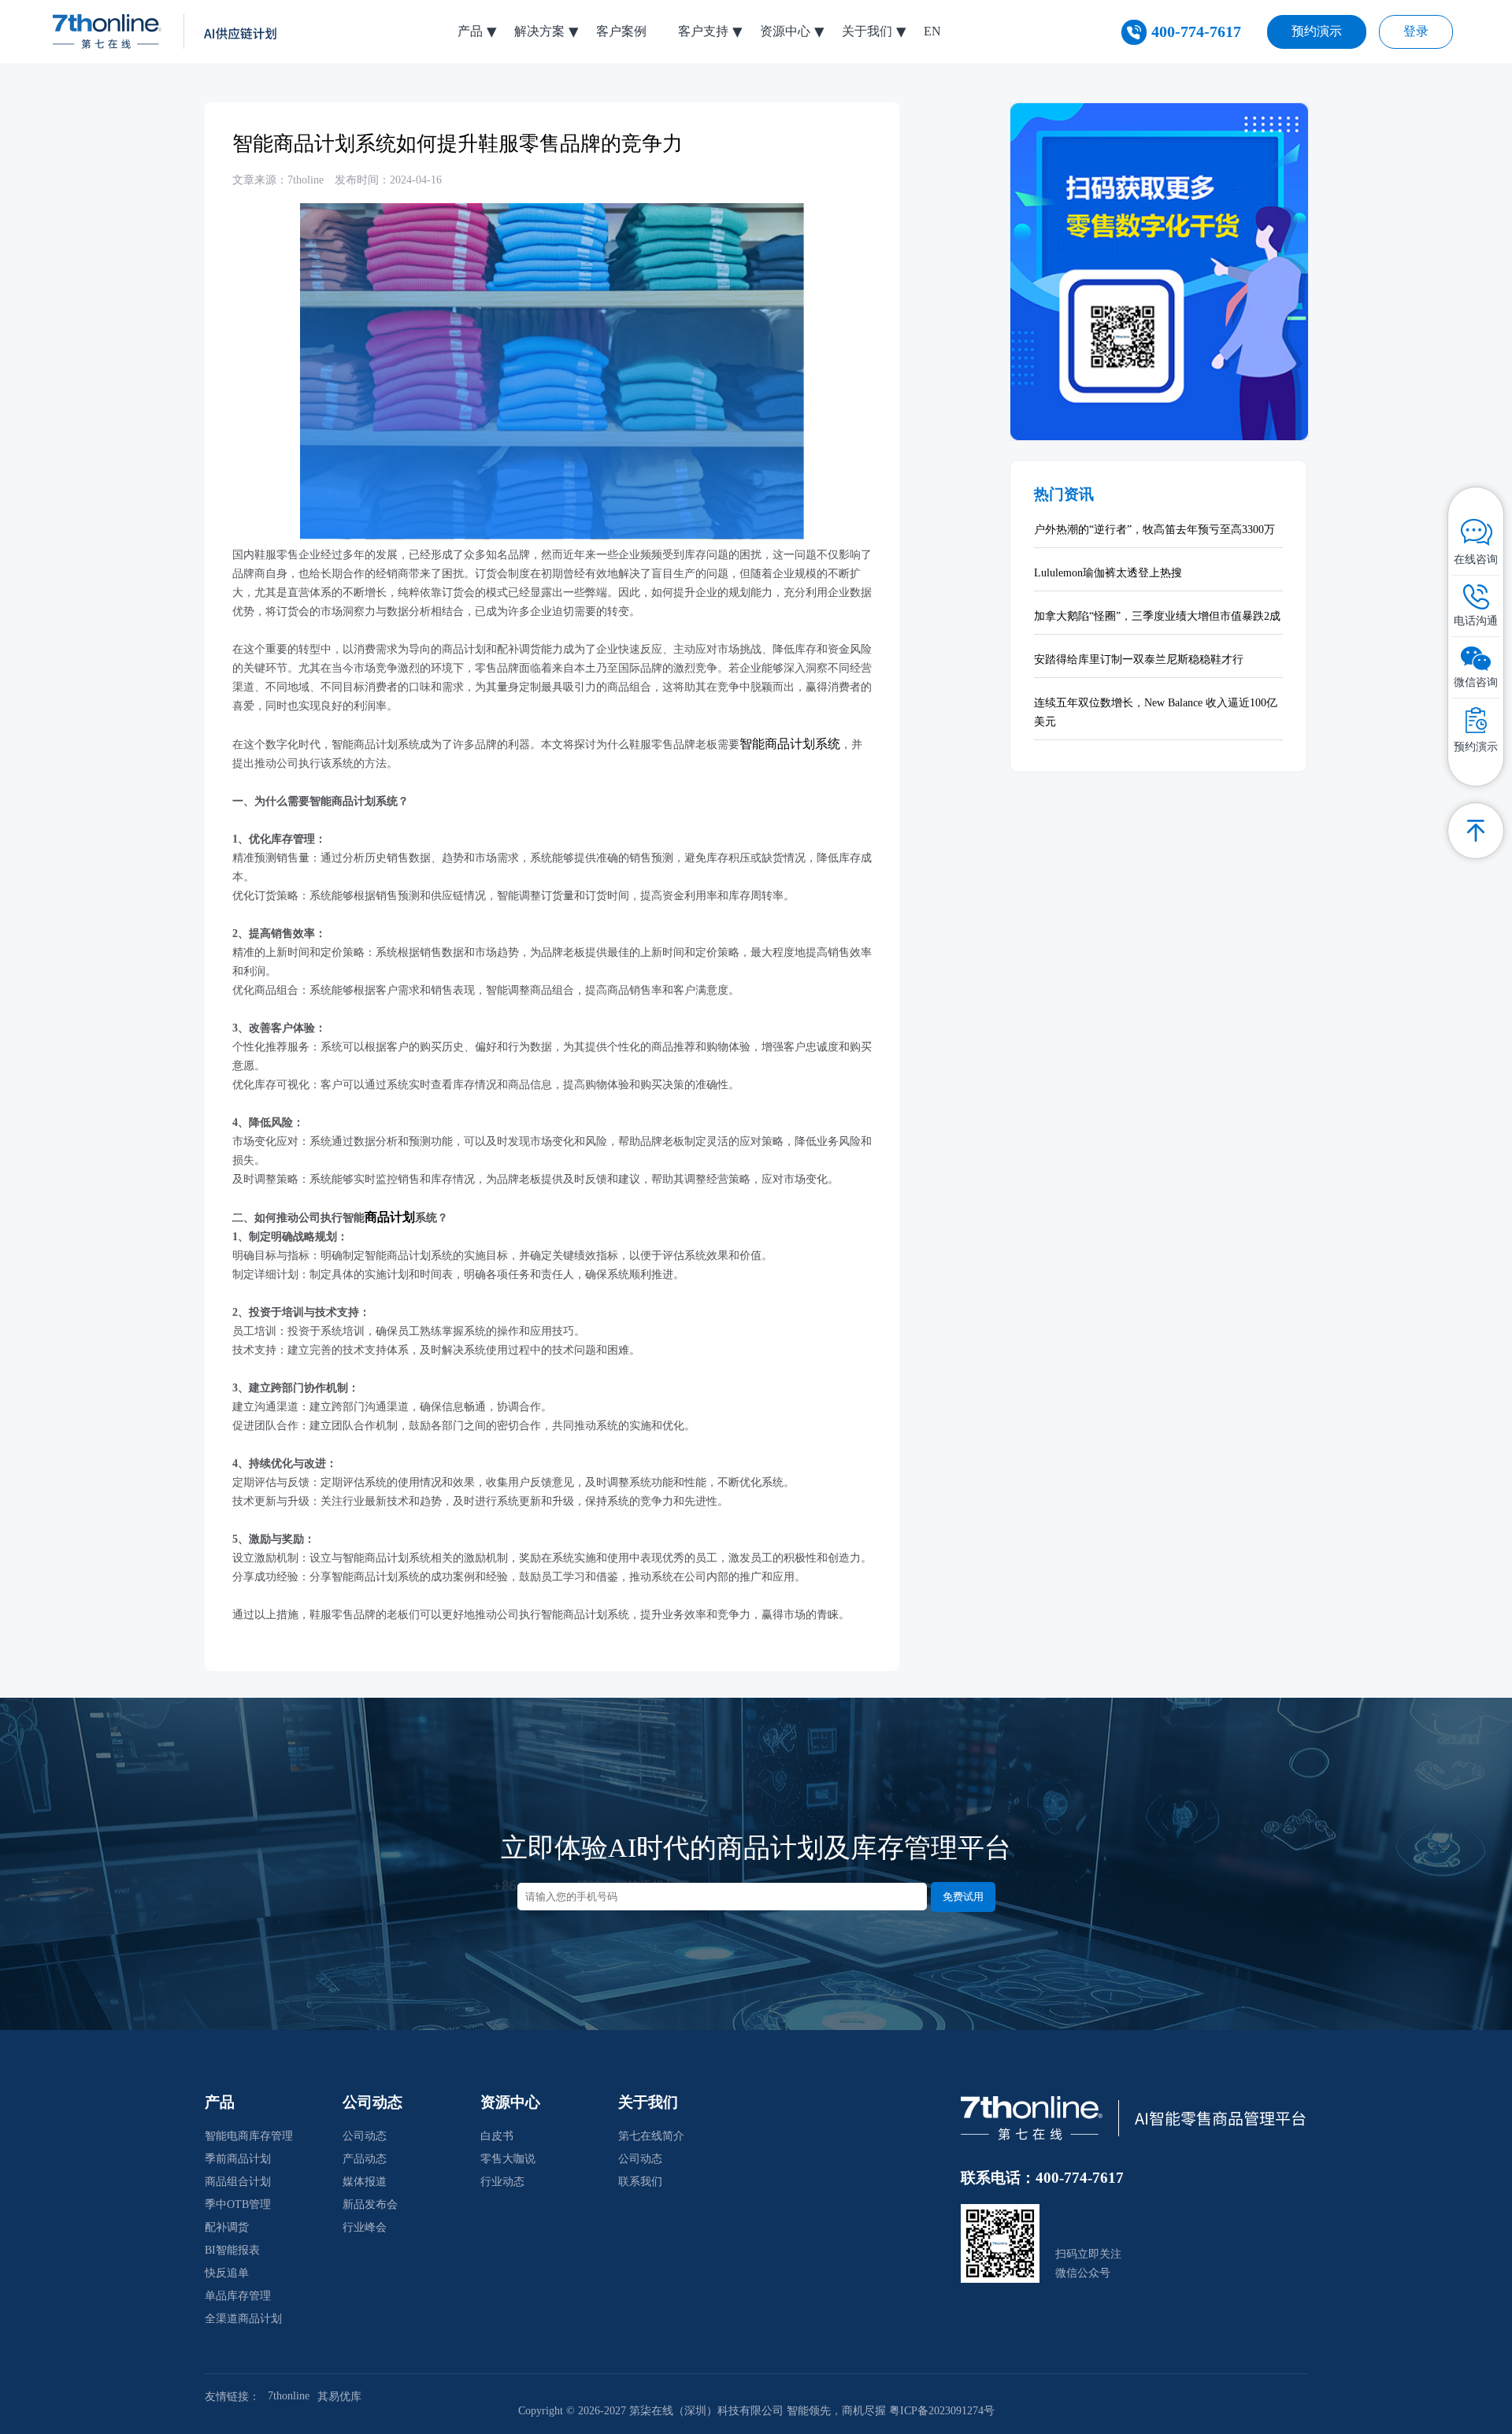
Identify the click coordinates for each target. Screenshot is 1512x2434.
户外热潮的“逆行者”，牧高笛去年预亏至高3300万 (1154, 530)
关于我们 (867, 31)
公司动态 (365, 2136)
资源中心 (785, 31)
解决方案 (539, 31)
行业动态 (502, 2182)
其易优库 (339, 2397)
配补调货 (227, 2227)
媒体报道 (365, 2182)
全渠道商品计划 (243, 2319)
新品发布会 (370, 2204)
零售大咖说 (508, 2159)
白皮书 (497, 2136)
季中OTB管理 (238, 2204)
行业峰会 (365, 2227)
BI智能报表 (232, 2250)
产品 (470, 31)
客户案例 (621, 31)
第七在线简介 (651, 2136)
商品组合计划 (238, 2182)
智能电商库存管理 (249, 2136)
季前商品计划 (238, 2159)
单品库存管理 (238, 2296)
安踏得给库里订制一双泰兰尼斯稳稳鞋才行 (1139, 659)
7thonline (289, 2396)
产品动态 (365, 2159)
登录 (1416, 31)
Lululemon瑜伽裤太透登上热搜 (1108, 573)
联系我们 (640, 2182)
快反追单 (227, 2273)
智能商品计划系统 (790, 744)
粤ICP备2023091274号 (942, 2411)
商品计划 (390, 1217)
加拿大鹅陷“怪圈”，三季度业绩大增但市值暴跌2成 (1157, 616)
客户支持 (703, 31)
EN (932, 31)
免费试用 (963, 1897)
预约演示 (1317, 31)
